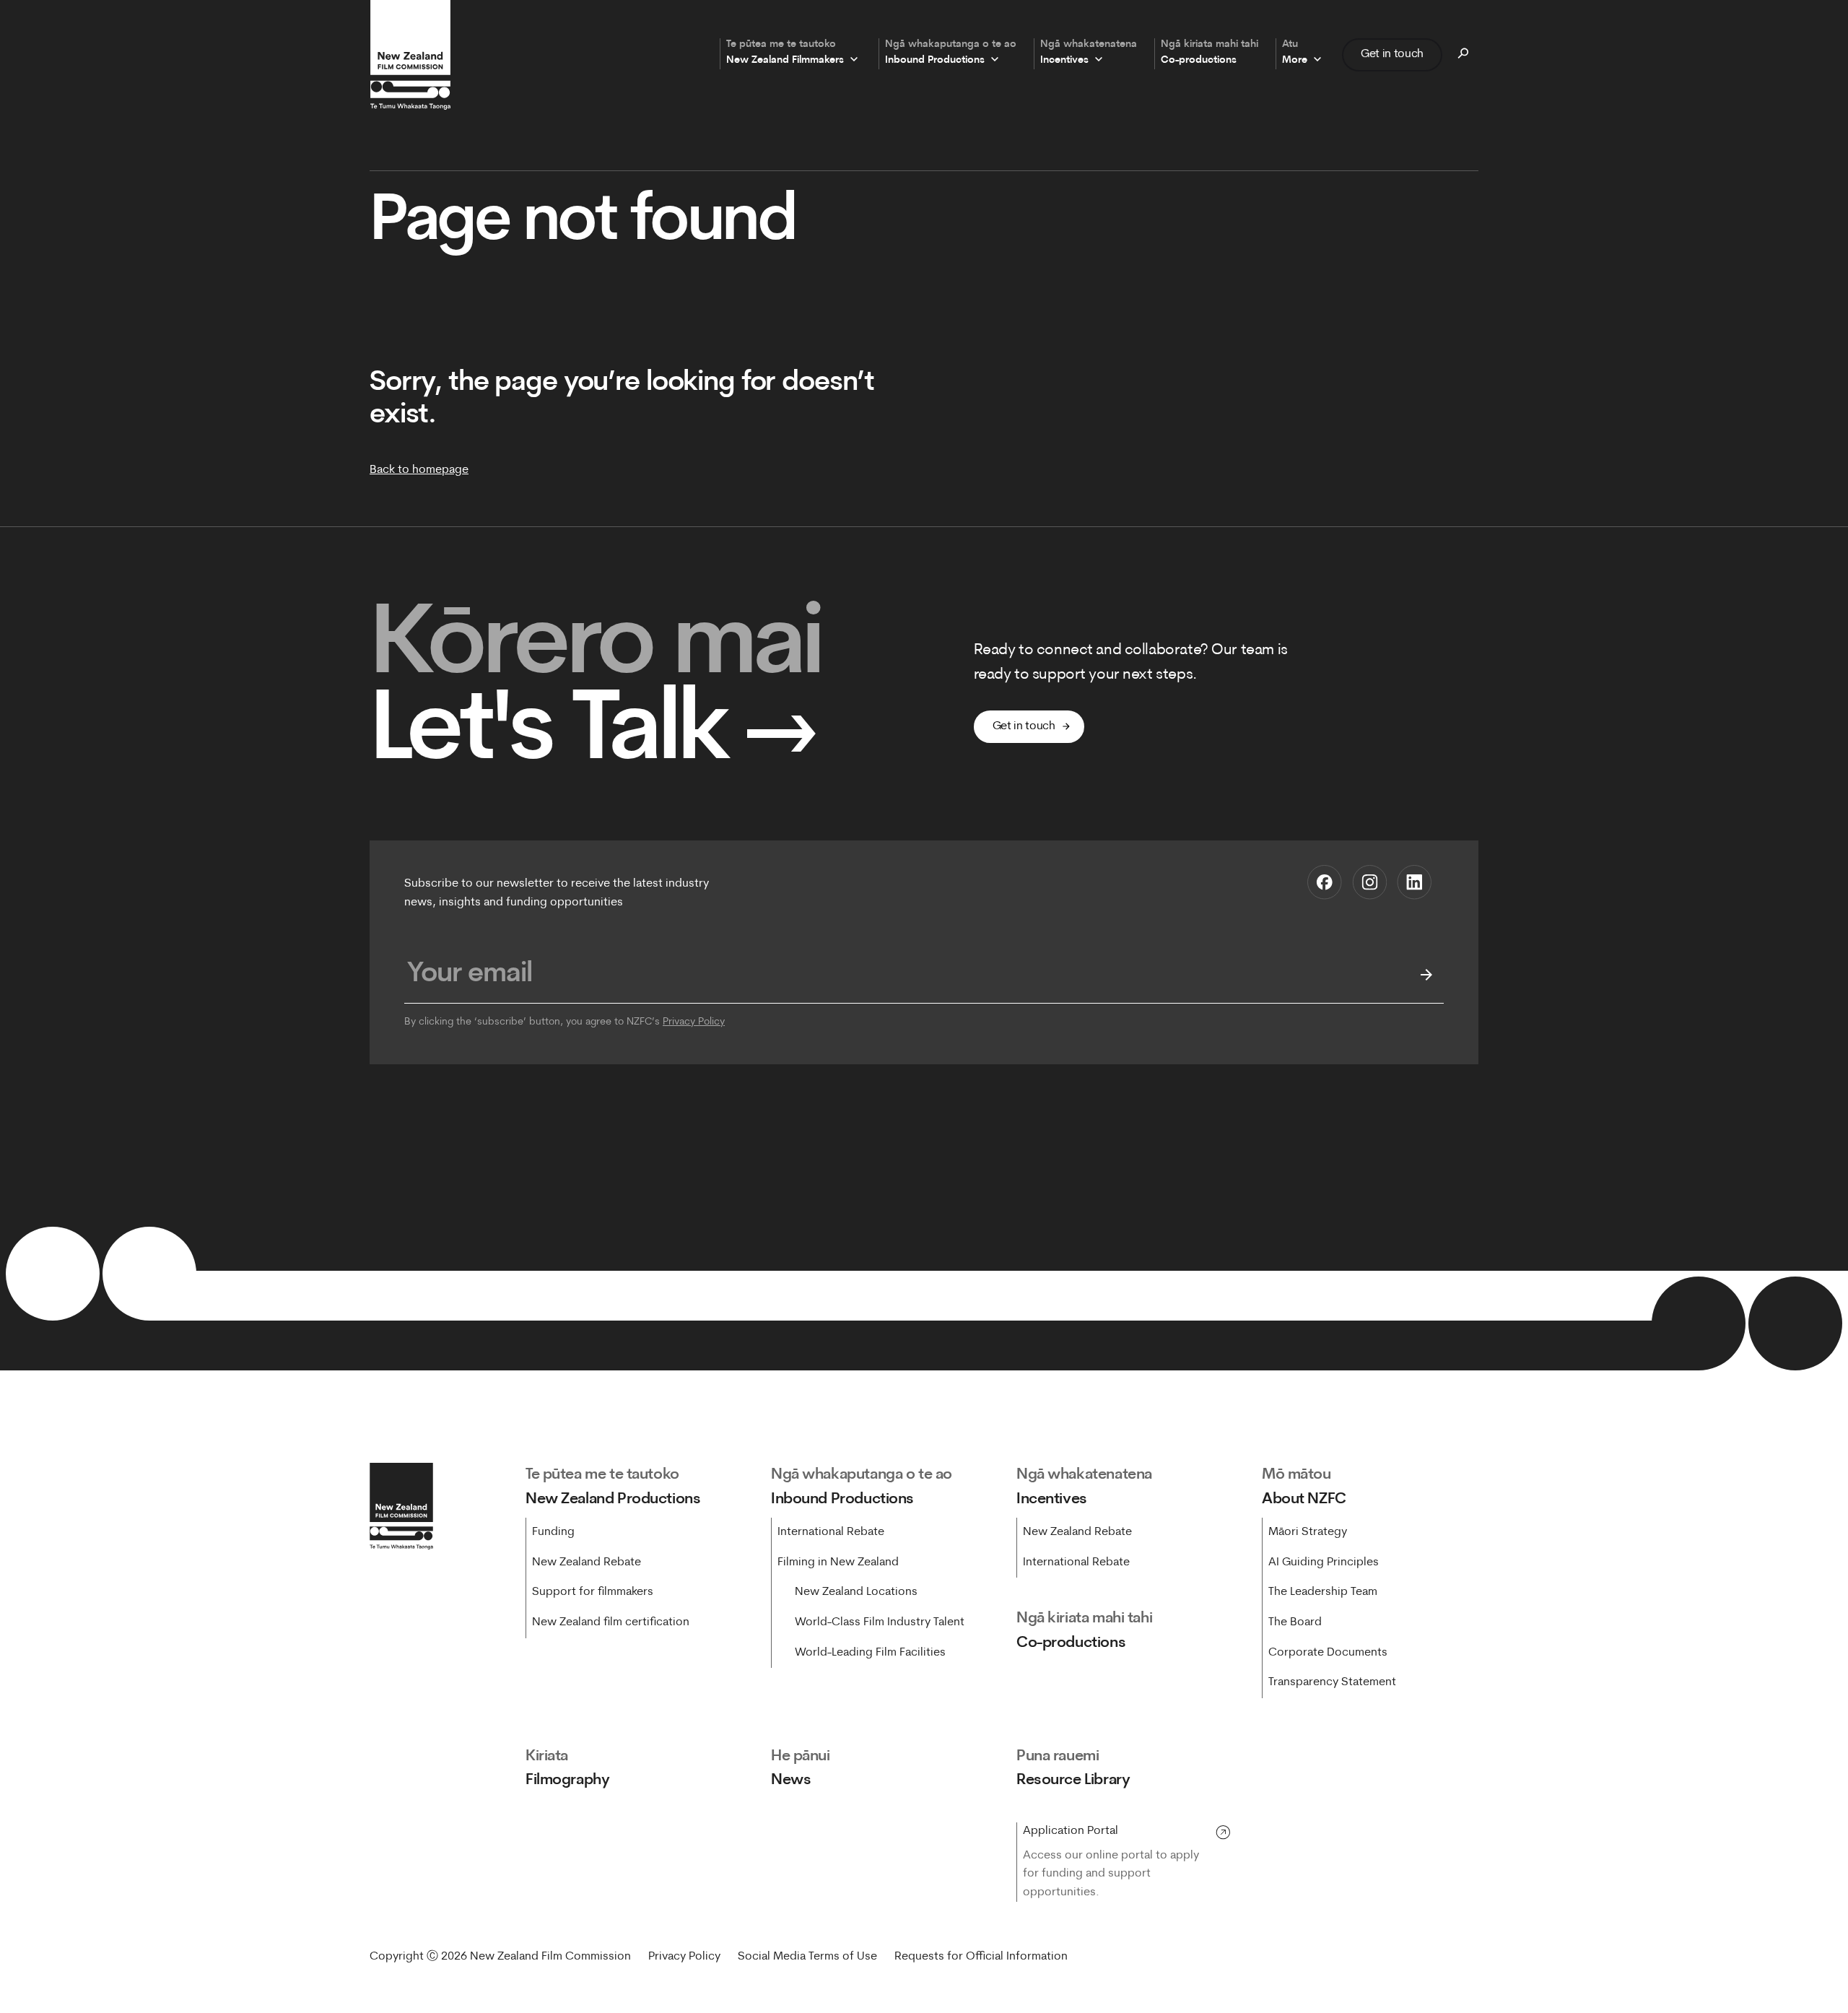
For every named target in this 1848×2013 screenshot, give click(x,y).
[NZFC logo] (410, 55)
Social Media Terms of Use (807, 1957)
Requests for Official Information (981, 1957)
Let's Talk (594, 734)
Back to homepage (419, 470)
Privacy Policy (694, 1022)
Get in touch (1392, 54)
